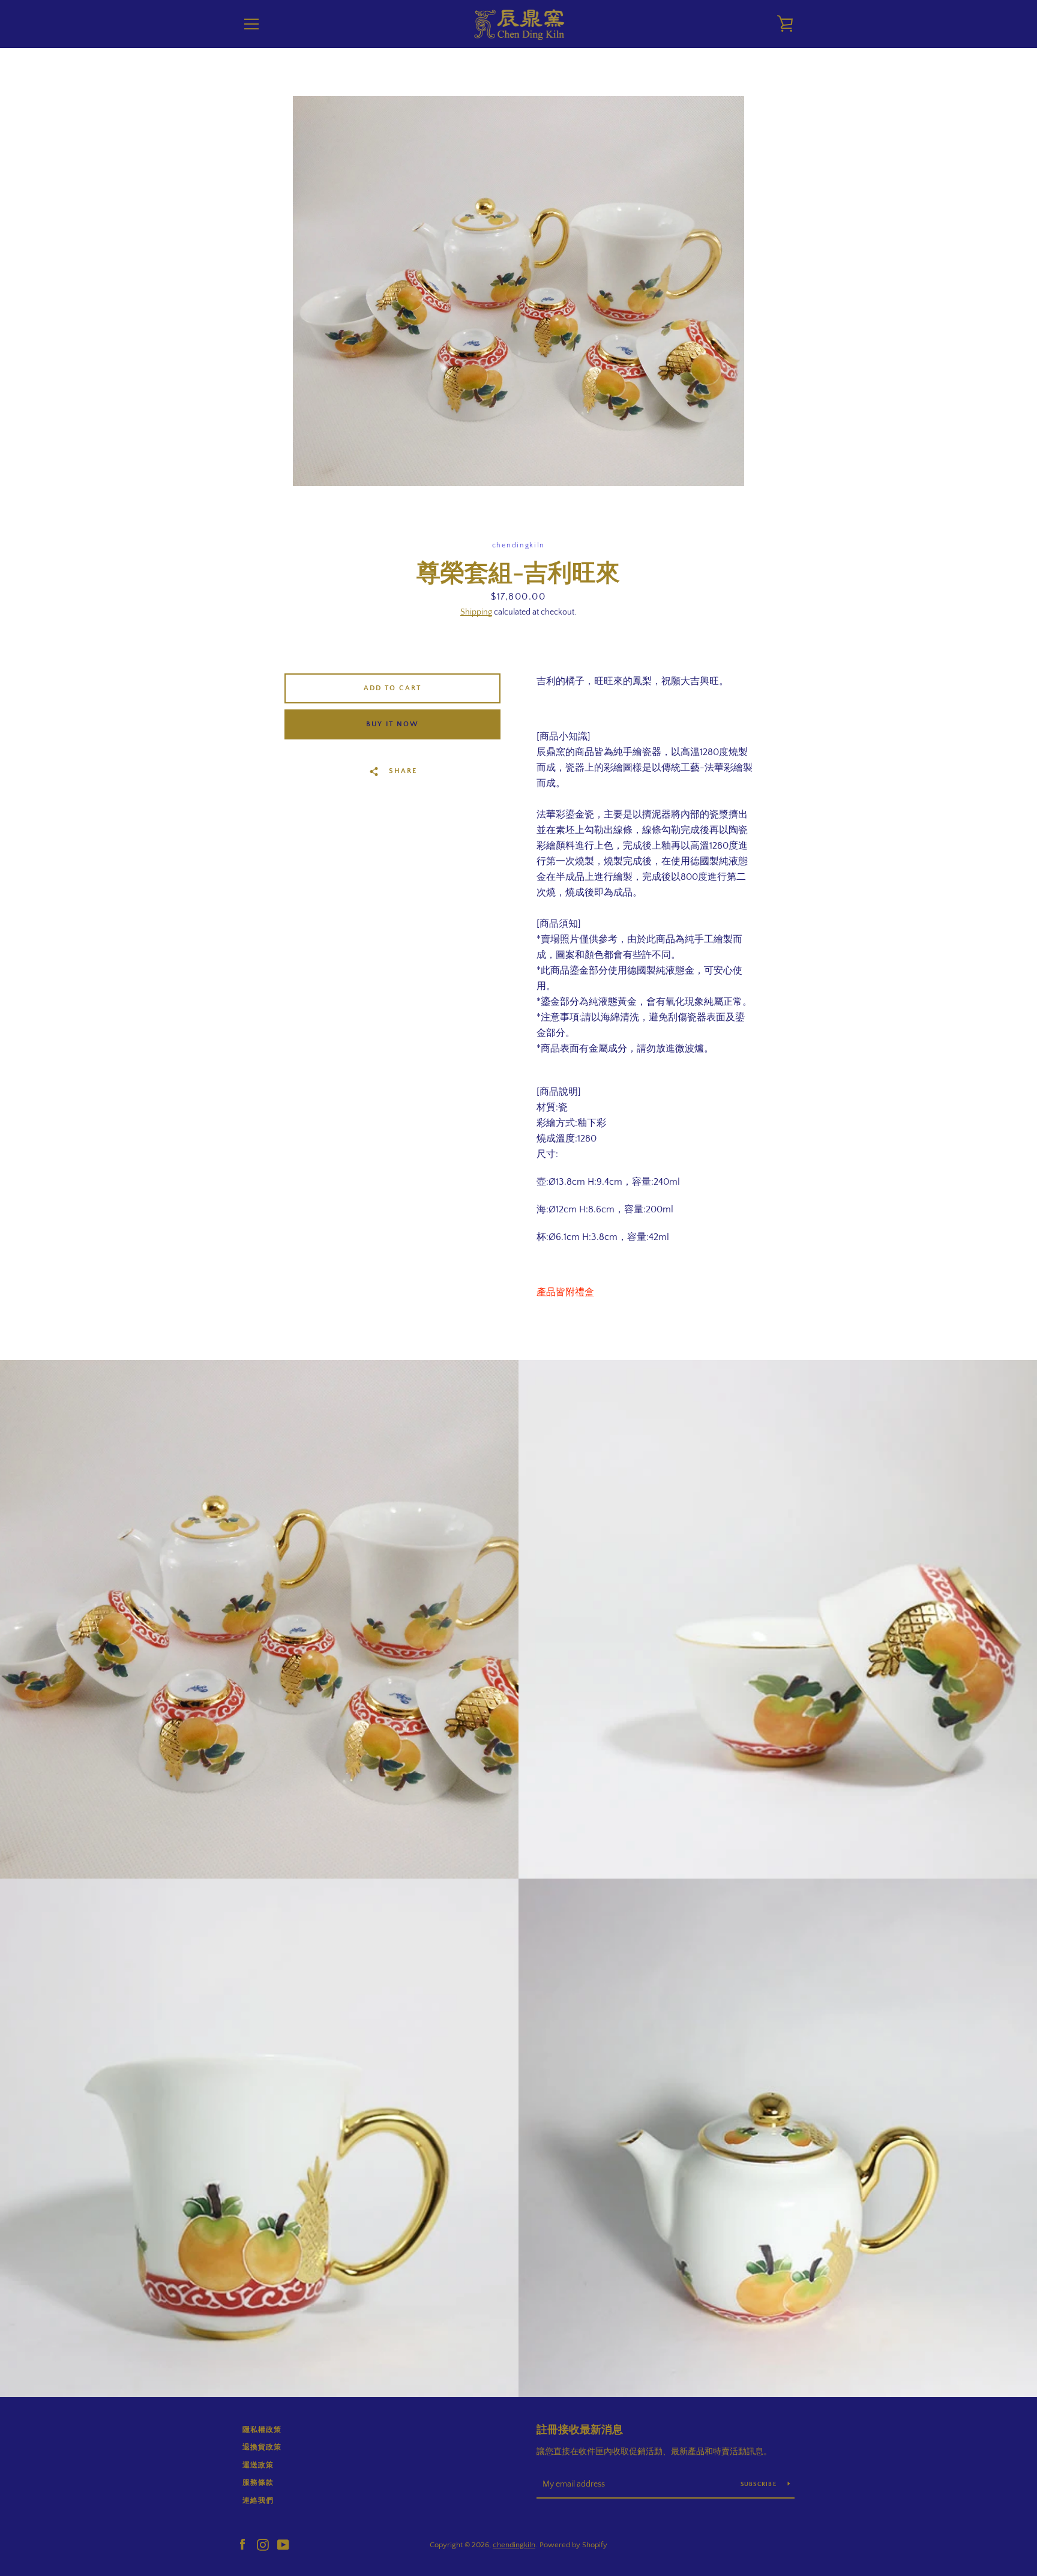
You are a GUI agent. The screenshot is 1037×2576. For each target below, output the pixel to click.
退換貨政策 (262, 2447)
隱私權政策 (262, 2430)
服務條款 (258, 2483)
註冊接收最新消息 (580, 2430)
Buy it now (392, 724)
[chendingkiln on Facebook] (242, 2544)
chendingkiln (514, 2545)
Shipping (476, 612)
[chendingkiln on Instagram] (263, 2544)
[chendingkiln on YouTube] (283, 2544)
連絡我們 (258, 2501)
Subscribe (760, 2484)
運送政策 (258, 2465)
